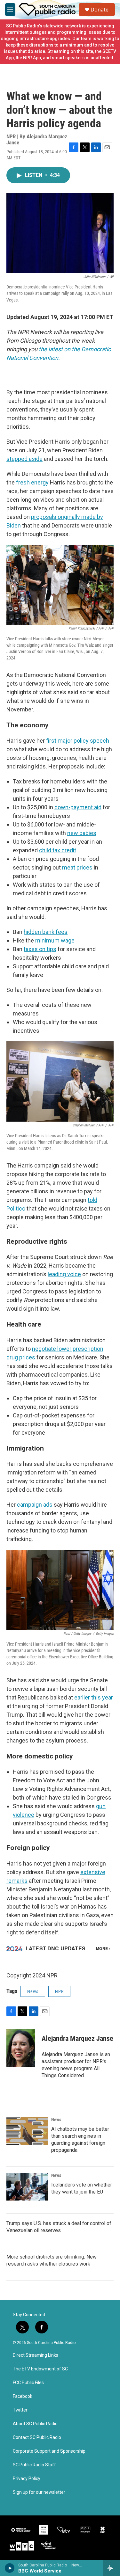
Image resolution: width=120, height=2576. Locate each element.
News (33, 1991)
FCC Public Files (28, 2383)
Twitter (20, 2410)
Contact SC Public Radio (37, 2438)
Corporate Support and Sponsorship (49, 2451)
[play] (10, 2568)
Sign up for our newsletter (39, 2492)
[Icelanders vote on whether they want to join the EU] (27, 2187)
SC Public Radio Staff (34, 2465)
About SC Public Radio (35, 2424)
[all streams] (112, 2568)
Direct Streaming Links (36, 2355)
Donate (100, 10)
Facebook (23, 2396)
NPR (59, 1991)
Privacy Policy (27, 2479)
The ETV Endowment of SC (40, 2369)
